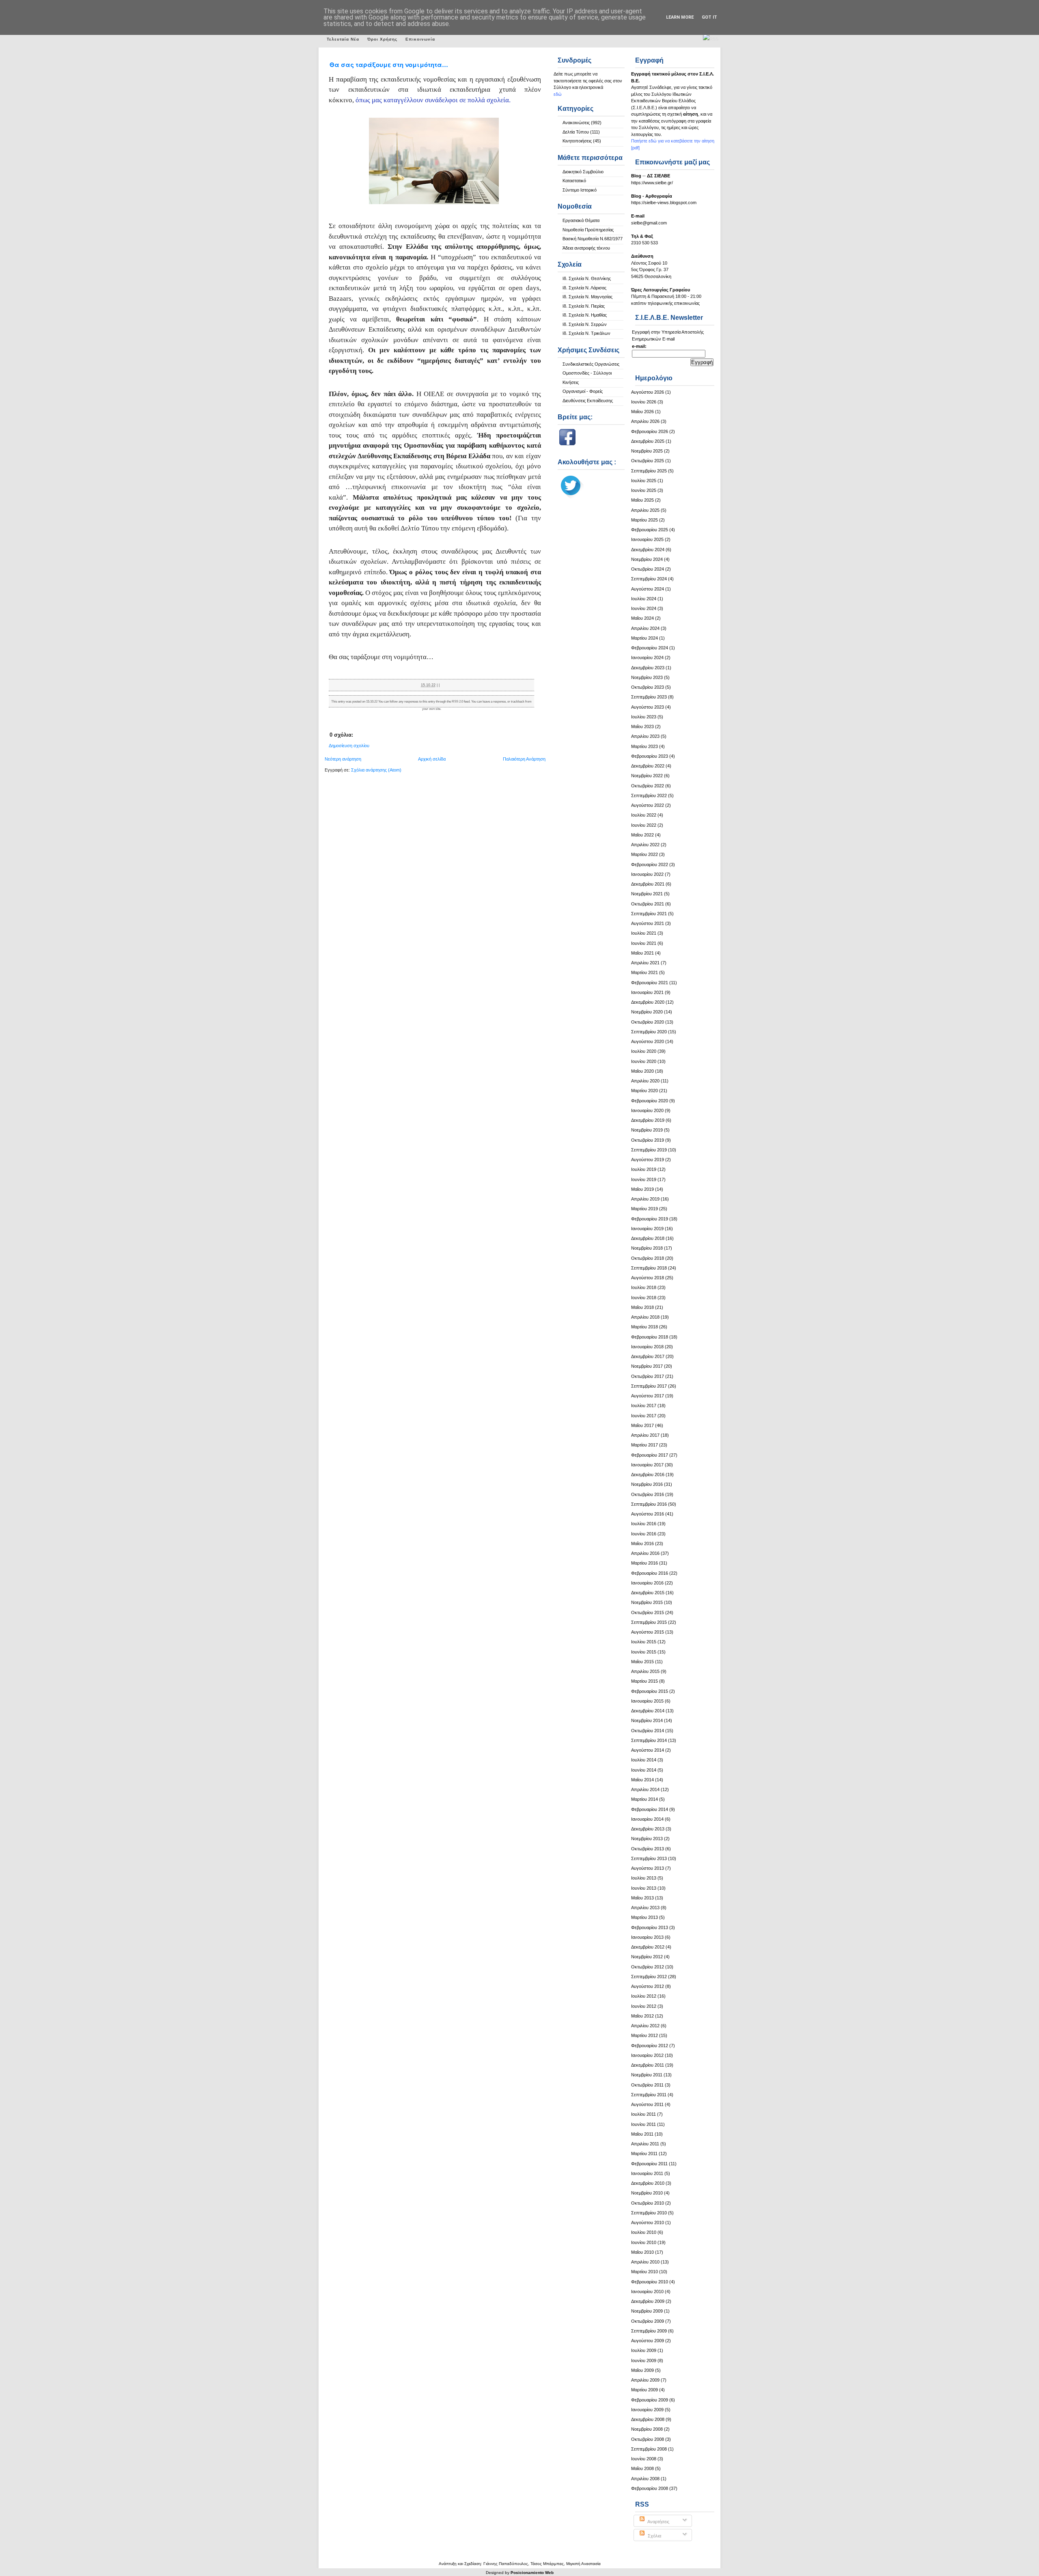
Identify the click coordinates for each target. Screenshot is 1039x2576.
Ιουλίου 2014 (644, 1760)
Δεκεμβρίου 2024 (648, 550)
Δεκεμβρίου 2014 (648, 1711)
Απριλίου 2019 (645, 1199)
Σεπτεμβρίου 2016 (649, 1504)
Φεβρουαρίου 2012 (650, 2046)
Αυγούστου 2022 (648, 805)
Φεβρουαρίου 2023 (650, 756)
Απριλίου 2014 (645, 1789)
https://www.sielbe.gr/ (652, 183)
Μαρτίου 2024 (645, 638)
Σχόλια (654, 2536)
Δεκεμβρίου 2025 (648, 441)
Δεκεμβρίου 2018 (648, 1238)
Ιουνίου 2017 (644, 1416)
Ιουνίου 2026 (644, 402)
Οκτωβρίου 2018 (648, 1258)
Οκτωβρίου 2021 (648, 904)
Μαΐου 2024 (642, 618)
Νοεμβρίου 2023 (647, 677)
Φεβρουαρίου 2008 (650, 2488)
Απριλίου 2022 (645, 845)
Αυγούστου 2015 (648, 1632)
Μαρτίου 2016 (645, 1563)
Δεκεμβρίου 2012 (648, 1947)
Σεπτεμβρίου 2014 (649, 1740)
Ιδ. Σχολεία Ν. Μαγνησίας (587, 297)
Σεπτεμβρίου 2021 (649, 914)
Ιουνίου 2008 (644, 2459)
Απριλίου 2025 (645, 510)
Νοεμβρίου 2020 (647, 1012)
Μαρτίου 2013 (645, 1917)
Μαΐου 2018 (642, 1307)
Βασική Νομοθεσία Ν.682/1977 (593, 239)
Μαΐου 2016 (642, 1543)
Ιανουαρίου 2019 (647, 1229)
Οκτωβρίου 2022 (648, 786)
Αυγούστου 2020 (648, 1041)
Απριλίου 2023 (645, 736)
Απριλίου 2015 (645, 1671)
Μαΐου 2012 (642, 2016)
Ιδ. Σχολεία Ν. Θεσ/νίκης (587, 278)
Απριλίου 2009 (645, 2380)
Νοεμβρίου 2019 (647, 1130)
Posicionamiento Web (532, 2573)
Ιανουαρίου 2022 (647, 874)
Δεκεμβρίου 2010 (648, 2183)
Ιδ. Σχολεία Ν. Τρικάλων (586, 333)
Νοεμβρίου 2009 (647, 2311)
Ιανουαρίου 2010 (647, 2291)
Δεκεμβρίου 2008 (648, 2419)
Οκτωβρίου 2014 (648, 1731)
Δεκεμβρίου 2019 (648, 1120)
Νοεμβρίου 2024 (647, 559)
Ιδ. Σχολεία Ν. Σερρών (585, 324)
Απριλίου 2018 (645, 1317)
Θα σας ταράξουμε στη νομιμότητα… (389, 65)
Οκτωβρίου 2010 (648, 2203)
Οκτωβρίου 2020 (648, 1022)
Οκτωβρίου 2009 (648, 2321)
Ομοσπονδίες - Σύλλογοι (587, 373)
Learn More (680, 17)
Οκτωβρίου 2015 (648, 1612)
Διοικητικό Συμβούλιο (583, 172)
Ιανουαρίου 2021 (647, 992)
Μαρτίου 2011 (644, 2153)
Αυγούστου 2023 (648, 707)
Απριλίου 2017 (645, 1435)
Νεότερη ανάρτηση (343, 759)
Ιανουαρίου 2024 (647, 657)
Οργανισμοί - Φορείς (583, 391)
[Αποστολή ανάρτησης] (441, 685)
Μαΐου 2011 (642, 2134)
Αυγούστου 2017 (648, 1396)
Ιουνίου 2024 (644, 608)
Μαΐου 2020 (642, 1071)
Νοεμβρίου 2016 (647, 1484)
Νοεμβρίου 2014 (647, 1720)
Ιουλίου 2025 (644, 481)
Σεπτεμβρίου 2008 (649, 2449)
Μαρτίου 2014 (645, 1799)
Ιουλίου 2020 (644, 1051)
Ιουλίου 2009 (644, 2350)
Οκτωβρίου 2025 (648, 461)
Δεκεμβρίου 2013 (648, 1829)
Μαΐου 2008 (642, 2468)
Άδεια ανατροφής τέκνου (586, 248)
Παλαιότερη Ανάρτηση (524, 759)
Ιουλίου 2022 (644, 815)
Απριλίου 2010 (645, 2262)
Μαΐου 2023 (642, 726)
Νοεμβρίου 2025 (647, 451)
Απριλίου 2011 (645, 2144)
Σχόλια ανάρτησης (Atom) (376, 770)
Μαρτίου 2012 (645, 2035)
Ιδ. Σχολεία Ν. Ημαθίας (585, 315)
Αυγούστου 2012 (648, 1986)
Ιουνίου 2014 (644, 1770)
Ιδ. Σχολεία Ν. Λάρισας (584, 288)
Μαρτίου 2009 (645, 2390)
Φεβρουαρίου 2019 (650, 1219)
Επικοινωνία (420, 39)
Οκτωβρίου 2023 (648, 687)
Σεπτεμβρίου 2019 (649, 1150)
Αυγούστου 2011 (647, 2104)
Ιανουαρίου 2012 (647, 2055)
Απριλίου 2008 (645, 2479)
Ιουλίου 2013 (644, 1878)
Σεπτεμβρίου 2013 (649, 1858)
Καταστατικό (574, 181)
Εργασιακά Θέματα (581, 220)
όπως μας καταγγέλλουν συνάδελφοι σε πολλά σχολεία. (433, 100)
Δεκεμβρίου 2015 (648, 1593)
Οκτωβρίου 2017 (648, 1376)
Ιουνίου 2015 (644, 1652)
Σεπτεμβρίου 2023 (649, 697)
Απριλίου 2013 (645, 1908)
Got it (709, 17)
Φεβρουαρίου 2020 (650, 1101)
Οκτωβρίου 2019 (648, 1140)
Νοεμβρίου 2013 (647, 1839)
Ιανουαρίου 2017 (647, 1465)
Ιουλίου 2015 (644, 1642)
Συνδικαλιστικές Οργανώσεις (591, 364)
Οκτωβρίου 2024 (648, 569)
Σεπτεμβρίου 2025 (649, 471)
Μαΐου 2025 (642, 500)
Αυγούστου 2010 (648, 2222)
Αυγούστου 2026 (648, 392)
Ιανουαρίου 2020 (647, 1110)
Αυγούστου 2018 (648, 1278)
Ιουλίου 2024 (644, 599)
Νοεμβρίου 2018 (647, 1248)
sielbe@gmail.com (649, 223)
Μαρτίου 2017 (645, 1445)
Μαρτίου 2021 (645, 972)
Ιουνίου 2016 (644, 1534)
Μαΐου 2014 (642, 1780)
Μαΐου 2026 (642, 412)
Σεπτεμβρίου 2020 (649, 1032)
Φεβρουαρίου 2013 (650, 1927)
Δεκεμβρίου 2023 (648, 668)
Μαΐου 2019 (642, 1189)
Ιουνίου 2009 (644, 2360)
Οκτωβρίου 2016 (648, 1494)
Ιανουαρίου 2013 (647, 1937)
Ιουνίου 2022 (644, 825)
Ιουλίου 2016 (644, 1524)
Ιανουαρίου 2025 (647, 539)
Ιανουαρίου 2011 (647, 2173)
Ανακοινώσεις (576, 123)
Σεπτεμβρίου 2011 (649, 2095)
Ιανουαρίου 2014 (647, 1819)
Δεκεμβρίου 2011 (648, 2065)
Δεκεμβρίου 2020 (648, 1002)
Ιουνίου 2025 (644, 490)
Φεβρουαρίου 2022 (650, 864)
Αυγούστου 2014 (648, 1750)
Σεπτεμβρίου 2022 (649, 795)
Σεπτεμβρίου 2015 (649, 1622)
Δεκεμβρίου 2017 (648, 1356)
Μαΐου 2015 (642, 1662)
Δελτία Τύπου (576, 132)
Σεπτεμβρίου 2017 (649, 1386)
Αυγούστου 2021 (648, 923)
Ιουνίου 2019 (644, 1179)
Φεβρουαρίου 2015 (650, 1691)
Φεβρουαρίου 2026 (650, 431)
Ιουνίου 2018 (644, 1298)
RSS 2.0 (457, 702)
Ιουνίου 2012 (644, 2006)
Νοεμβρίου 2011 (647, 2075)
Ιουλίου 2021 (644, 933)
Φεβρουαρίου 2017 (650, 1455)
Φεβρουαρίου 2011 (649, 2164)
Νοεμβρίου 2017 (647, 1366)
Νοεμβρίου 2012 (647, 1957)
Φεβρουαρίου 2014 (650, 1809)
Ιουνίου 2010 (644, 2242)
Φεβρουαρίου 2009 (650, 2400)
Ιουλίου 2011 (643, 2114)
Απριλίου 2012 (645, 2026)
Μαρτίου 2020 (645, 1091)
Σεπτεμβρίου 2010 (649, 2213)
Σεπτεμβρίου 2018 (649, 1268)
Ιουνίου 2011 (643, 2124)
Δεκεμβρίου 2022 (648, 766)
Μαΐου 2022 (642, 835)
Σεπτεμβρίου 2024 (649, 579)
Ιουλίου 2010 (644, 2232)
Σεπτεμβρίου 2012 (649, 1977)
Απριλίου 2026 (645, 421)
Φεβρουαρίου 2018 (650, 1337)
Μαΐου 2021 (642, 953)
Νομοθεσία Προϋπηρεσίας (588, 230)
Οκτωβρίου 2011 (647, 2085)
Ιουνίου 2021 (644, 943)
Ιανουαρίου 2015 (647, 1701)
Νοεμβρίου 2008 (647, 2429)
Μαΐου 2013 (642, 1898)
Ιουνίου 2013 (644, 1888)
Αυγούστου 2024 (648, 589)
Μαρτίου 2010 (645, 2272)
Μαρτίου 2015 (645, 1681)
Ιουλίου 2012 (644, 1996)
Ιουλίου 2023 (644, 717)
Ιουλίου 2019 (644, 1169)
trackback (518, 702)
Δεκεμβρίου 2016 (648, 1474)
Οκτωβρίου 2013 (648, 1849)
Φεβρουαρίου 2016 (650, 1573)
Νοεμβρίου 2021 (647, 894)
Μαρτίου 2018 (645, 1327)
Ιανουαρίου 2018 (647, 1347)
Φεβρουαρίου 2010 (650, 2282)
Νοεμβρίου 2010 (647, 2193)
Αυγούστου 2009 (648, 2341)
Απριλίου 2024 (645, 628)
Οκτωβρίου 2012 (648, 1967)
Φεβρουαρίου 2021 (650, 983)
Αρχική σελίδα (432, 759)
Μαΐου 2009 (642, 2370)
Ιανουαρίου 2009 (647, 2410)
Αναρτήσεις (658, 2522)
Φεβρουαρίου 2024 (650, 648)
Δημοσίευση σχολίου (349, 746)
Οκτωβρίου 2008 (648, 2439)
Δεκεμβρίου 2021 (648, 884)
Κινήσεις (571, 382)
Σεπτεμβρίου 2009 (649, 2331)
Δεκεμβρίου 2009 (648, 2301)
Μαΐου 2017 (642, 1425)
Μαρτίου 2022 (645, 854)
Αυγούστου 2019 (648, 1160)
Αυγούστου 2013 (648, 1868)
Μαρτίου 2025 (645, 520)
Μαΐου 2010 (642, 2252)
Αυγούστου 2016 (648, 1514)
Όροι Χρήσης (382, 39)
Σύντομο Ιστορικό (580, 190)
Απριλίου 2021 (645, 963)
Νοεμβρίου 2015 (647, 1602)
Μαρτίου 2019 (645, 1209)
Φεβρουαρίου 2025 (650, 530)
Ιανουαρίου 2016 (647, 1583)
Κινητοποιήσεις (577, 141)
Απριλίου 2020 (645, 1081)
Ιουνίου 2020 (644, 1061)
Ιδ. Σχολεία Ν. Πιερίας (584, 306)
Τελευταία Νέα (343, 39)
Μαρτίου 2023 (645, 746)
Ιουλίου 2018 (644, 1287)
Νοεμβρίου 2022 (647, 776)
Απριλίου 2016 (645, 1553)
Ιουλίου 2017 (644, 1405)
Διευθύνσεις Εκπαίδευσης (588, 401)
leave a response (494, 702)
